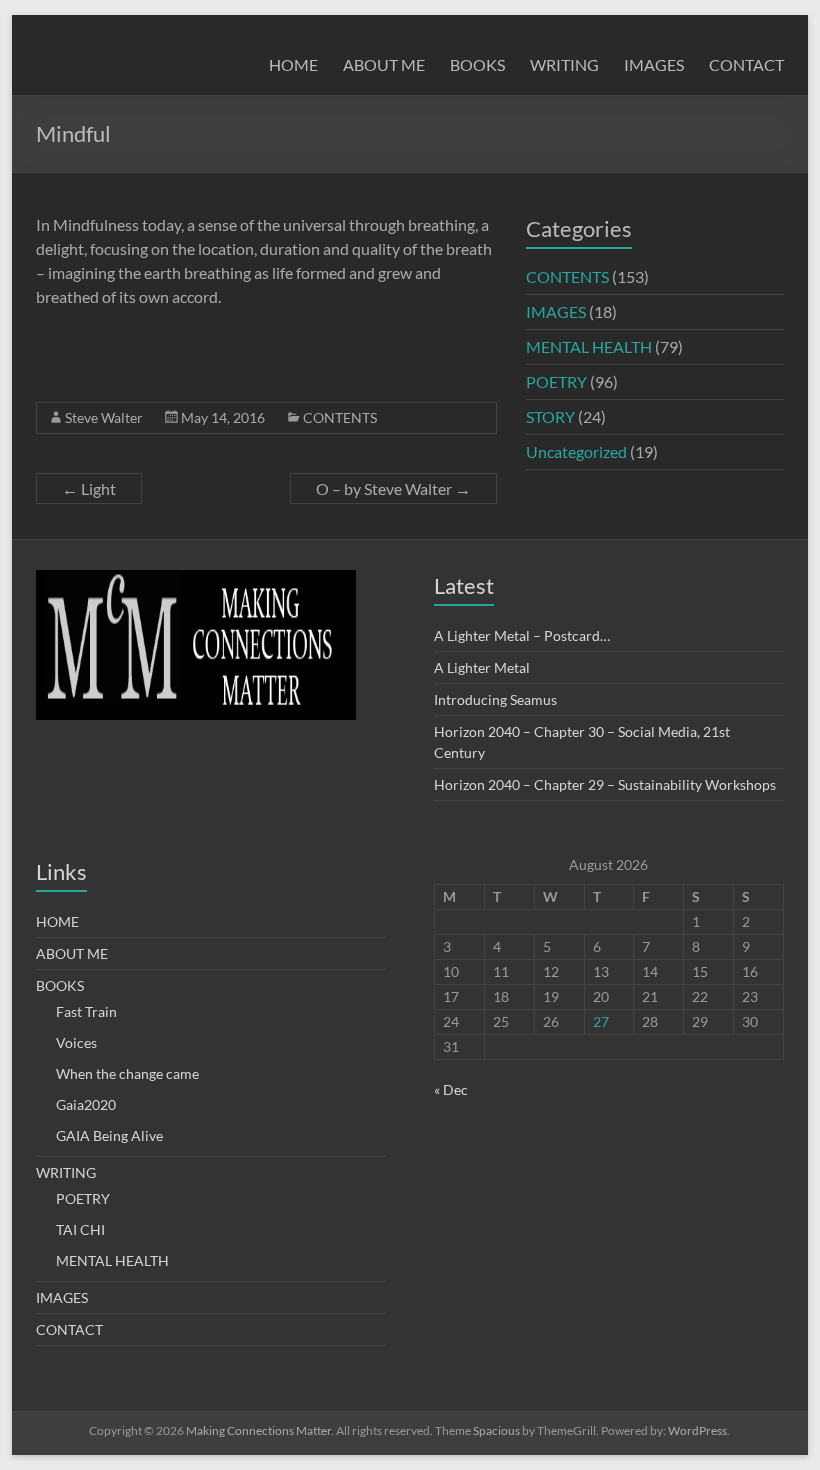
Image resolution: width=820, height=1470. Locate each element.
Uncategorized (576, 451)
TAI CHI (80, 1229)
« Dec (451, 1089)
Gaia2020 (86, 1104)
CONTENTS (340, 417)
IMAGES (654, 64)
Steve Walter (104, 417)
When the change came (127, 1073)
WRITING (564, 64)
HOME (293, 64)
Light (89, 488)
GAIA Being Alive (109, 1135)
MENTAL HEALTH (589, 346)
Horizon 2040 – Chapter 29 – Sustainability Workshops (605, 784)
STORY (550, 416)
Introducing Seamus (495, 699)
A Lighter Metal (482, 667)
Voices (76, 1042)
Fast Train (86, 1011)
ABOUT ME (384, 64)
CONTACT (746, 64)
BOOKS (477, 64)
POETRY (556, 381)
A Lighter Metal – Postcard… (522, 635)
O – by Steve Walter (393, 488)
